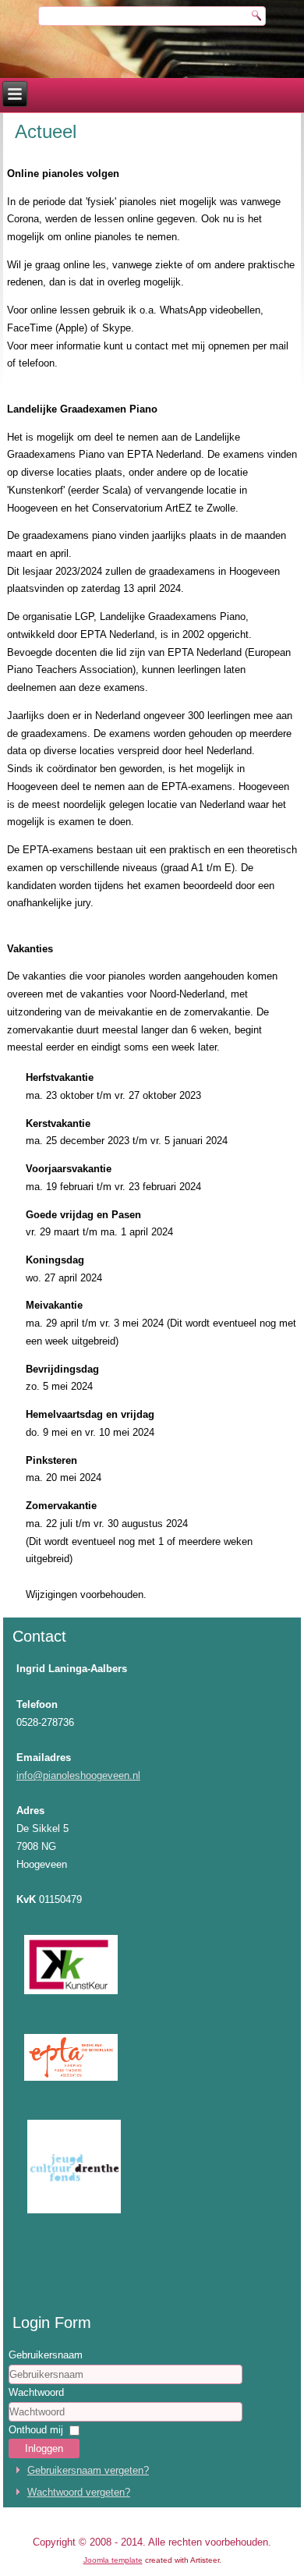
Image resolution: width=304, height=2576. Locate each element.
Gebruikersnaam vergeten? (88, 2470)
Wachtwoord (36, 2392)
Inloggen (44, 2448)
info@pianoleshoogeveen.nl (78, 1775)
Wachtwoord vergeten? (79, 2492)
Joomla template (113, 2560)
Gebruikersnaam (46, 2355)
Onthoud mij (36, 2430)
